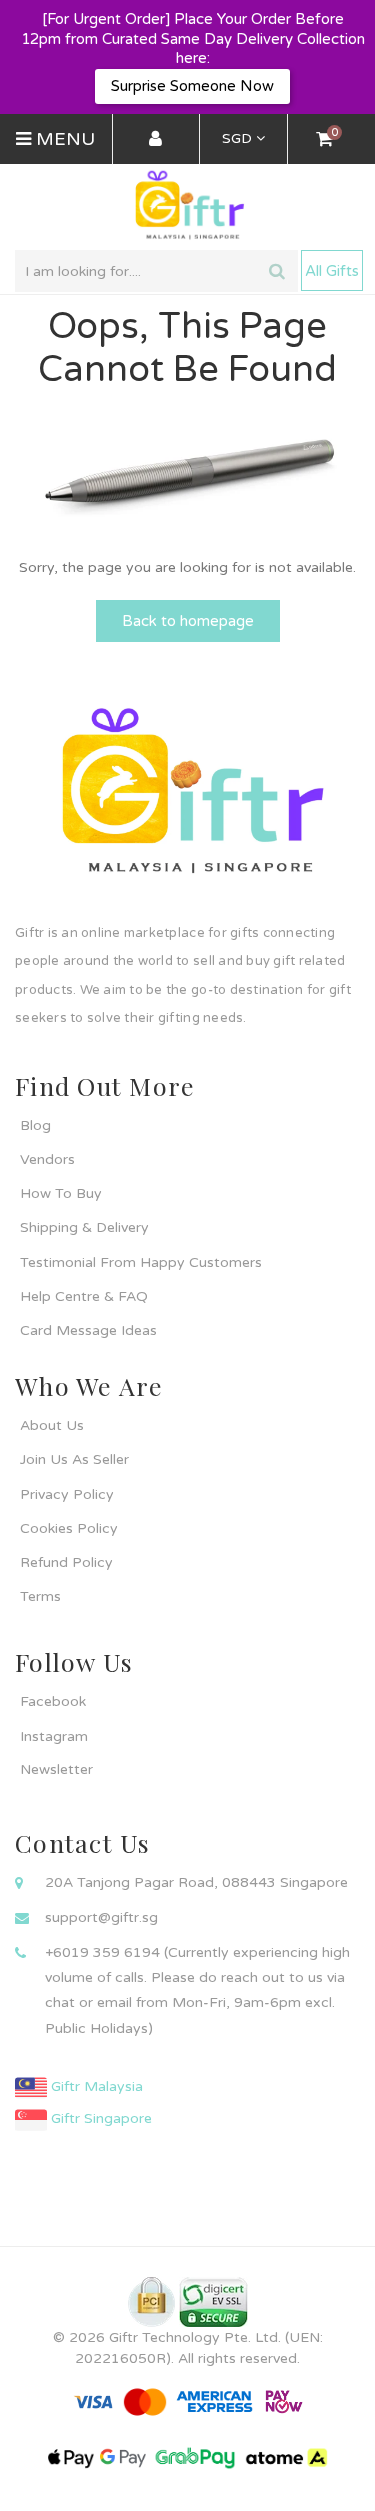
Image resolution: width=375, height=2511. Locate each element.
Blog (35, 1125)
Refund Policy (66, 1562)
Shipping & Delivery (84, 1227)
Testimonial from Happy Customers (141, 1262)
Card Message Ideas (88, 1330)
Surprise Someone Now (192, 86)
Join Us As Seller (74, 1459)
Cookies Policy (69, 1528)
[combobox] (156, 271)
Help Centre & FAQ (84, 1296)
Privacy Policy (67, 1494)
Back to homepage (188, 621)
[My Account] (155, 140)
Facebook (53, 1701)
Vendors (47, 1159)
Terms (40, 1596)
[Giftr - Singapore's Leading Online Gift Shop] (187, 206)
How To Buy (61, 1193)
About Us (52, 1425)
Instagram (54, 1736)
